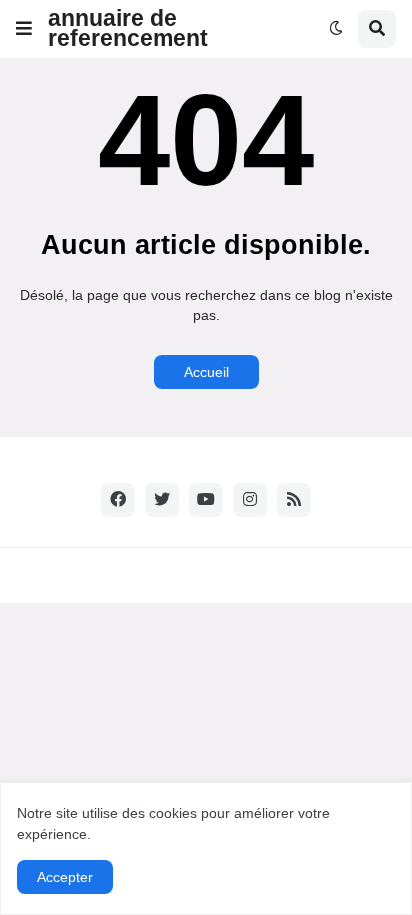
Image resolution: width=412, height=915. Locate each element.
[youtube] (206, 500)
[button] (24, 29)
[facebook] (118, 500)
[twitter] (162, 500)
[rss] (294, 500)
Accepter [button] (65, 877)
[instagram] (250, 500)
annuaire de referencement (128, 28)
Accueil (206, 372)
